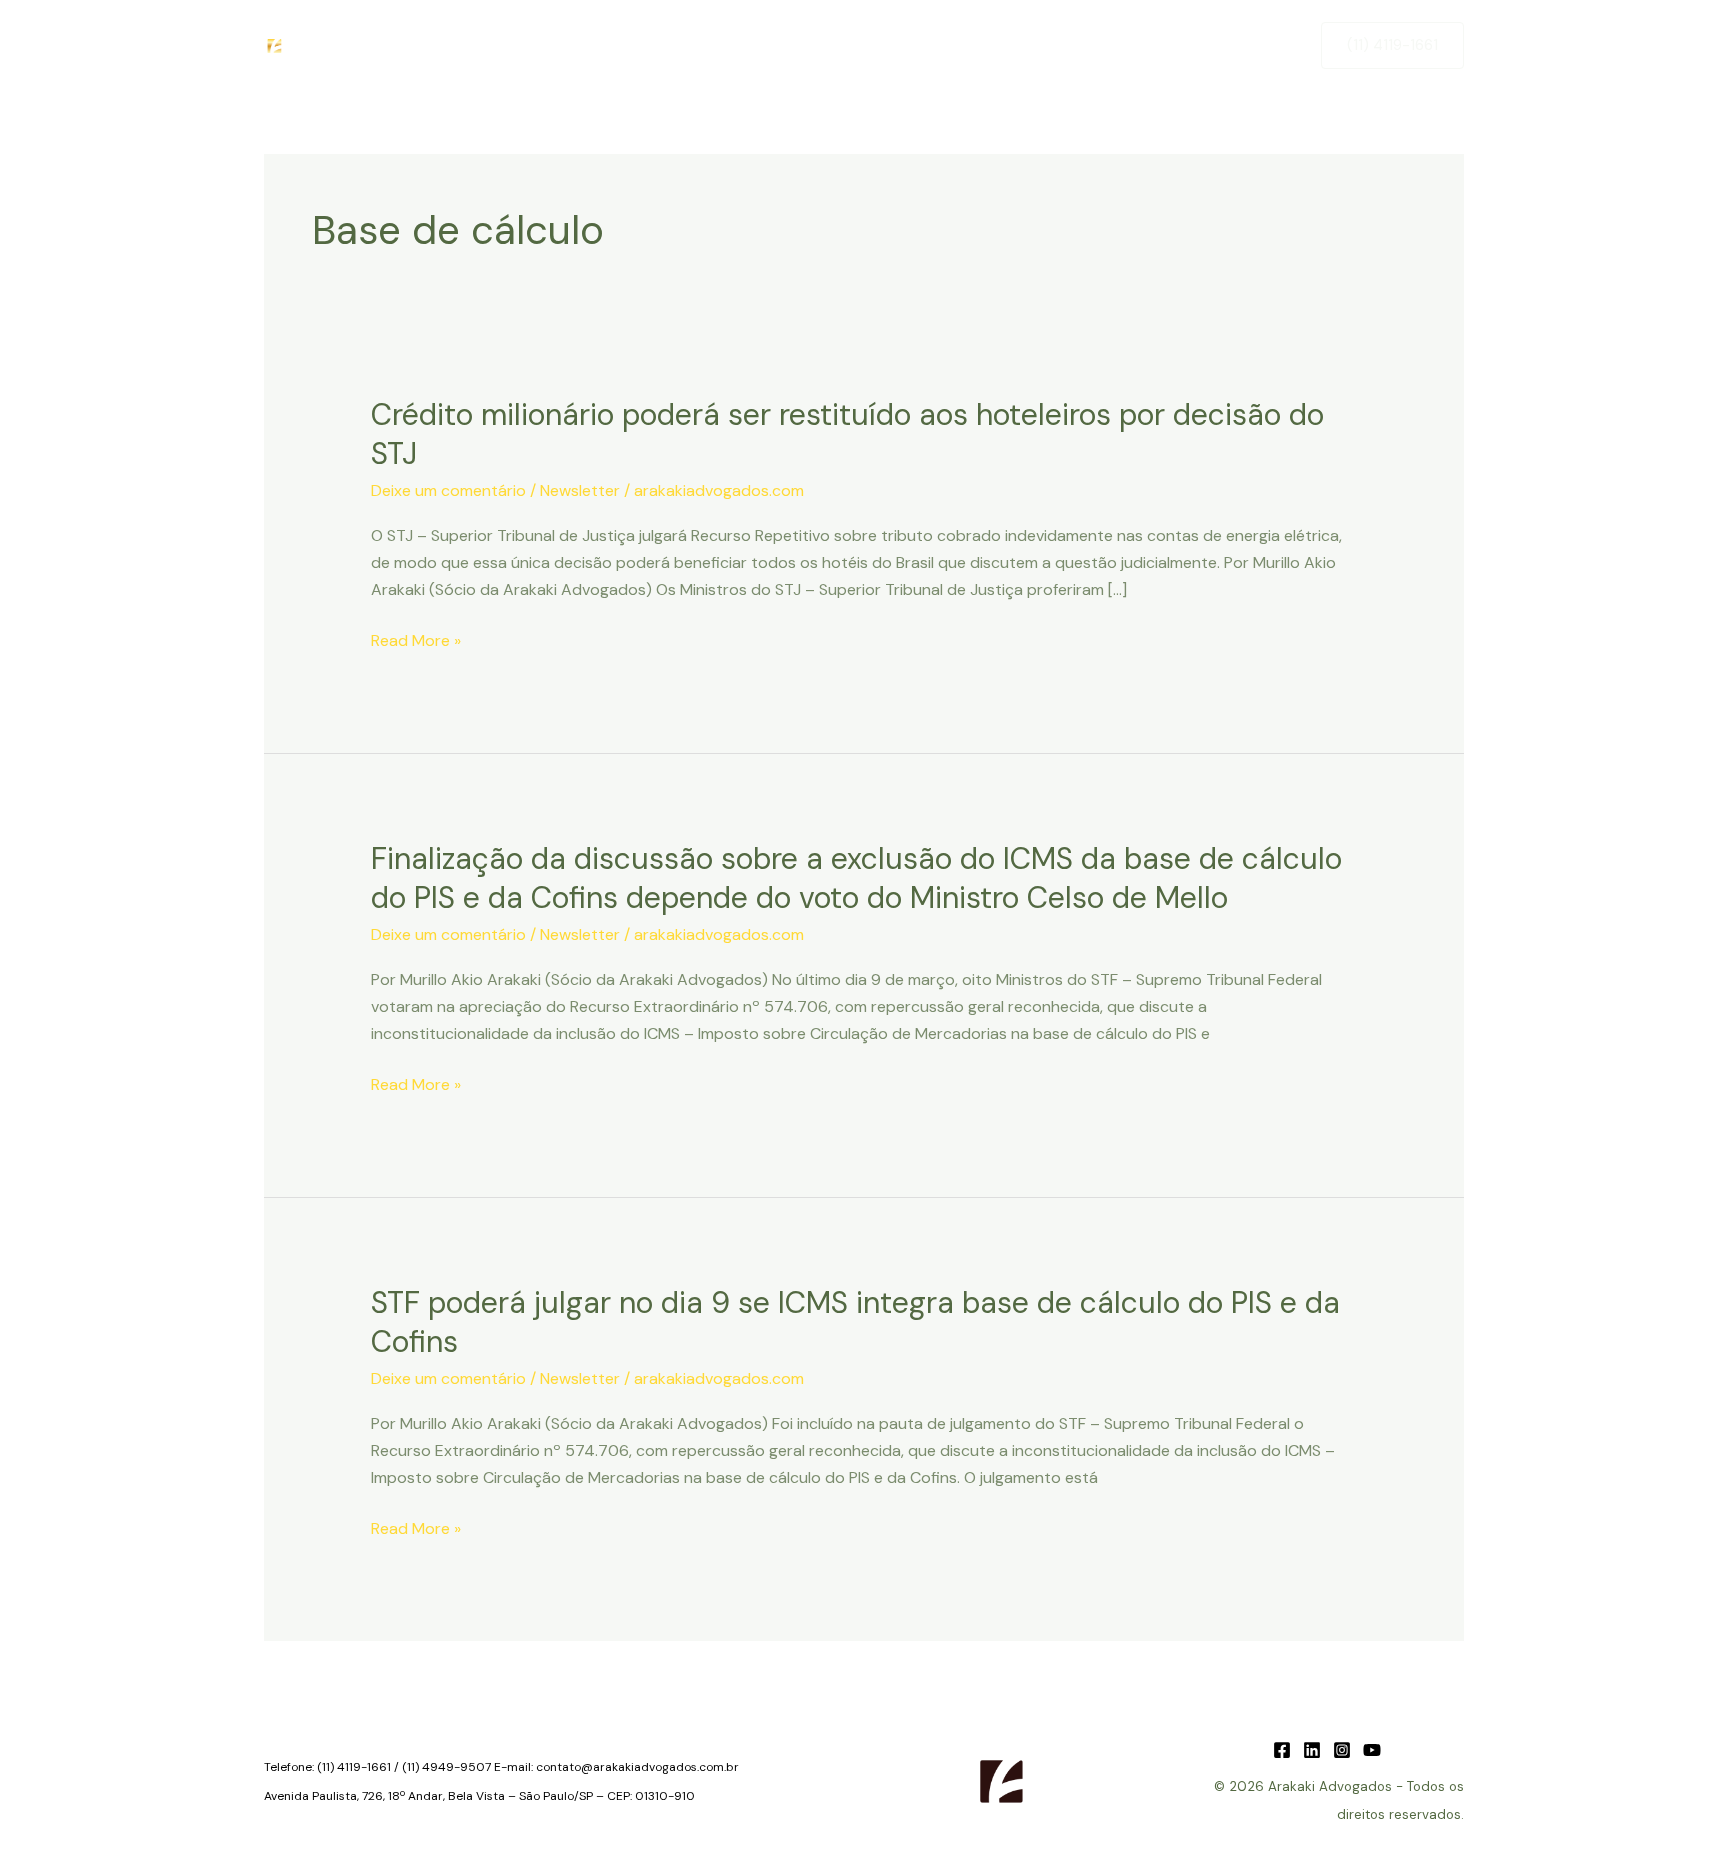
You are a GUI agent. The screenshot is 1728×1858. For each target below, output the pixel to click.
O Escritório (746, 44)
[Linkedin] (1312, 1750)
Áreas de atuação (888, 44)
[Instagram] (1342, 1750)
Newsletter (1150, 44)
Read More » (416, 641)
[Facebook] (1282, 1750)
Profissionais (1032, 44)
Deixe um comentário (448, 490)
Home (650, 44)
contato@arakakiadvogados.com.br (637, 1767)
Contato (1253, 44)
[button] (1392, 45)
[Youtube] (1372, 1750)
